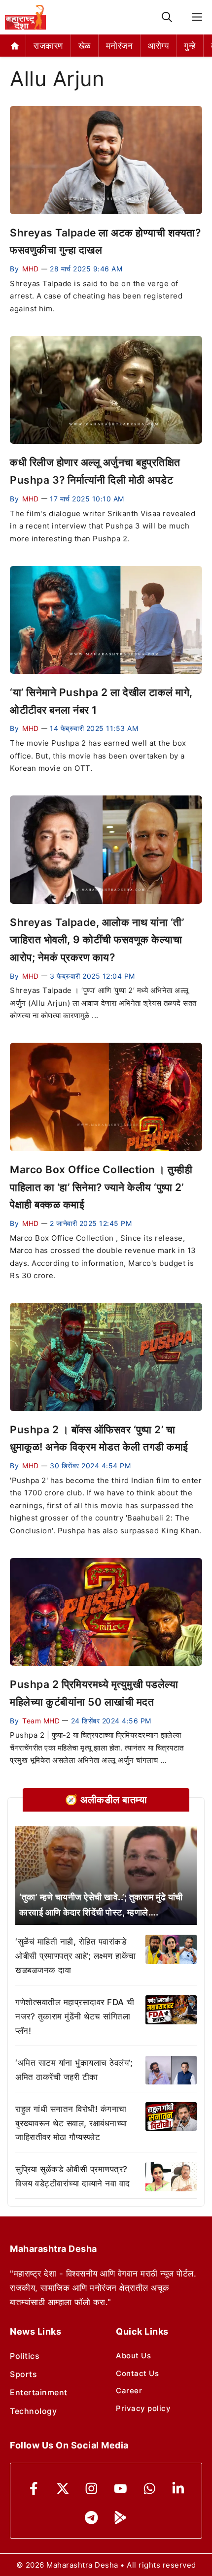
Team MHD (41, 1721)
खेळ (85, 46)
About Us (133, 2356)
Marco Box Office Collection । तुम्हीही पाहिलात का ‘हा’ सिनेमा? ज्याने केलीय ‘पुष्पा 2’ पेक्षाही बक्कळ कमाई (101, 1187)
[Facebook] (34, 2489)
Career (129, 2391)
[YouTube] (121, 2489)
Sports (23, 2374)
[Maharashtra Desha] (25, 17)
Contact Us (137, 2373)
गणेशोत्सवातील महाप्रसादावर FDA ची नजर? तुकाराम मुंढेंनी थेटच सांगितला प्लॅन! (75, 2016)
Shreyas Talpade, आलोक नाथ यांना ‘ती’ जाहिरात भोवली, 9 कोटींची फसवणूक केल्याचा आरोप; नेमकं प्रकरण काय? (97, 940)
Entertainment (39, 2392)
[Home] (15, 46)
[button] (167, 17)
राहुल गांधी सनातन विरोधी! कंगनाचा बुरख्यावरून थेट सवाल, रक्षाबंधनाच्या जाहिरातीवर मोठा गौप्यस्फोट (71, 2123)
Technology (33, 2411)
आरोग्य (158, 46)
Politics (25, 2356)
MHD (31, 269)
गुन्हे (190, 46)
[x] (63, 2489)
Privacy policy (143, 2408)
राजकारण (48, 46)
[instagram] (91, 2489)
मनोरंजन (120, 46)
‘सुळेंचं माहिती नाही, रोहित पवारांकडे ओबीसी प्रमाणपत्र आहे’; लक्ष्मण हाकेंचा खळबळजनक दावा (76, 1956)
